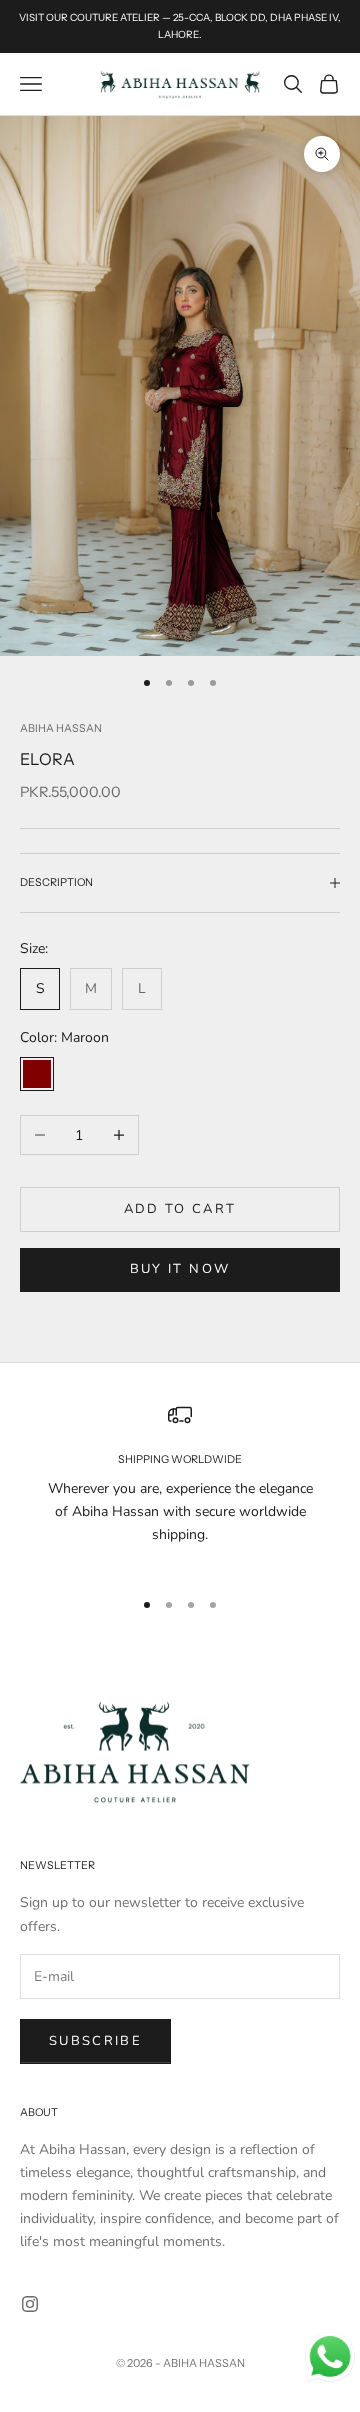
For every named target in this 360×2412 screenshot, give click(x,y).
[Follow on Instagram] (30, 2304)
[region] (180, 1486)
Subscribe (95, 2041)
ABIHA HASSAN (61, 728)
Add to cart (180, 1209)
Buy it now (180, 1269)
